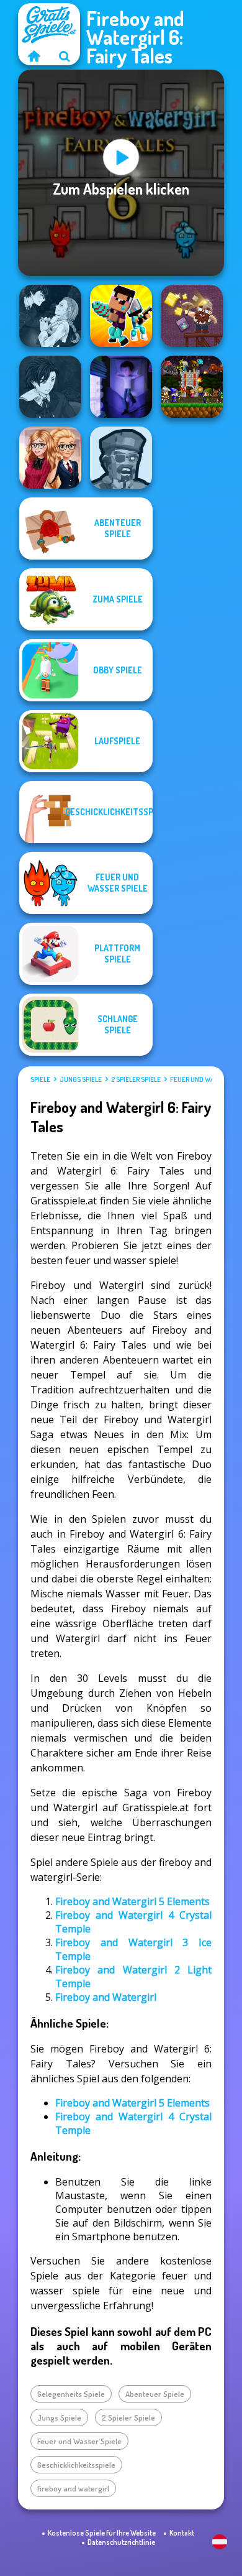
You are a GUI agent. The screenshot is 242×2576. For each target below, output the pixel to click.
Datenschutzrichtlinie (121, 2542)
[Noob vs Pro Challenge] (121, 316)
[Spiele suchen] (65, 56)
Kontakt (182, 2533)
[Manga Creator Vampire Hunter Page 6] (50, 387)
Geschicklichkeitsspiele (76, 2465)
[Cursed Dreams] (121, 387)
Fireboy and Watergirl (106, 1997)
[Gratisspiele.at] (34, 56)
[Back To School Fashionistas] (50, 458)
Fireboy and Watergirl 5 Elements (132, 1901)
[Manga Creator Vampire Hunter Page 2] (50, 316)
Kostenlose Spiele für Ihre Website (102, 2533)
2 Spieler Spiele (136, 1079)
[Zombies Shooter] (121, 458)
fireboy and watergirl (73, 2488)
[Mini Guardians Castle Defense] (192, 387)
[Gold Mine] (192, 316)
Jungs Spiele (81, 1079)
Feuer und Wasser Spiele (79, 2441)
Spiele (40, 1079)
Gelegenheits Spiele (71, 2394)
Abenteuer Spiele (155, 2394)
